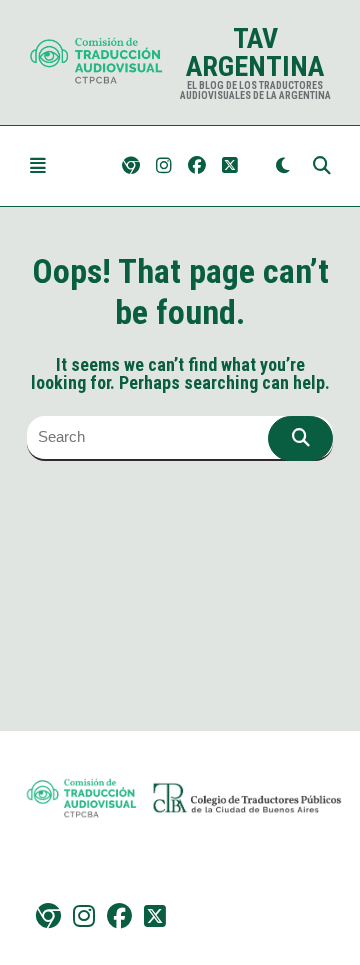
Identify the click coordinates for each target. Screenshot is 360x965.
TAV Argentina (255, 52)
